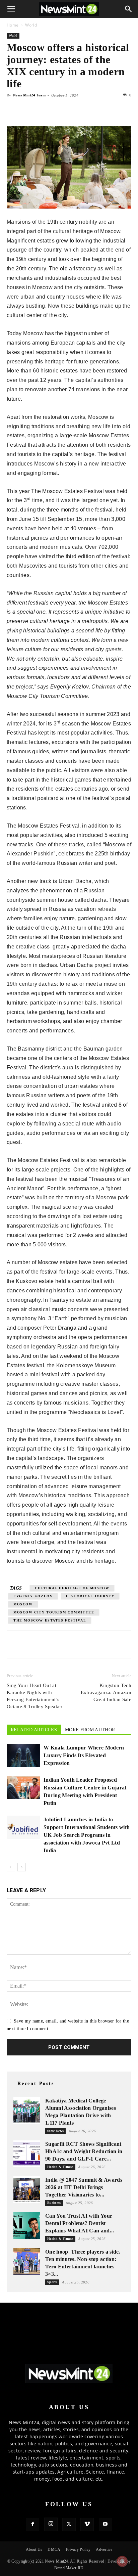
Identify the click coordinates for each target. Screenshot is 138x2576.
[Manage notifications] (122, 2561)
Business (54, 2203)
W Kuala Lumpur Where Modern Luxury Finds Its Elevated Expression (84, 1755)
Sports (52, 2282)
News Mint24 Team (29, 95)
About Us (34, 2549)
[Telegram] (75, 110)
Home (13, 25)
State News (55, 2131)
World (31, 25)
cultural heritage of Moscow (72, 1588)
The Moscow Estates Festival (50, 1620)
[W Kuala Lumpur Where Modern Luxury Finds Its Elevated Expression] (23, 1755)
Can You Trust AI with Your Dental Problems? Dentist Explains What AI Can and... (80, 2223)
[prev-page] (11, 1867)
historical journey (90, 1596)
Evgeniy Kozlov (33, 1596)
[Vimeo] (87, 2525)
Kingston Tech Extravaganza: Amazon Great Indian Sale (106, 1692)
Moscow (23, 1604)
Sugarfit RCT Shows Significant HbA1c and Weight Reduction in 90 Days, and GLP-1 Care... (84, 2151)
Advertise (104, 2549)
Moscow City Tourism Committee (54, 1612)
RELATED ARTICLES (34, 1730)
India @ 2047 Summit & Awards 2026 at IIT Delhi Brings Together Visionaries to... (84, 2187)
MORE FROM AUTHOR (90, 1730)
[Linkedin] (60, 110)
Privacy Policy (78, 2549)
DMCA (54, 2549)
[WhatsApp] (44, 110)
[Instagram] (51, 2524)
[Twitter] (29, 110)
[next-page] (22, 1867)
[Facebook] (13, 110)
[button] (11, 9)
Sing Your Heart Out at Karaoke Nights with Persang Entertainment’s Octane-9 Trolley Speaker (35, 1696)
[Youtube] (106, 2525)
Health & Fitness (60, 2167)
